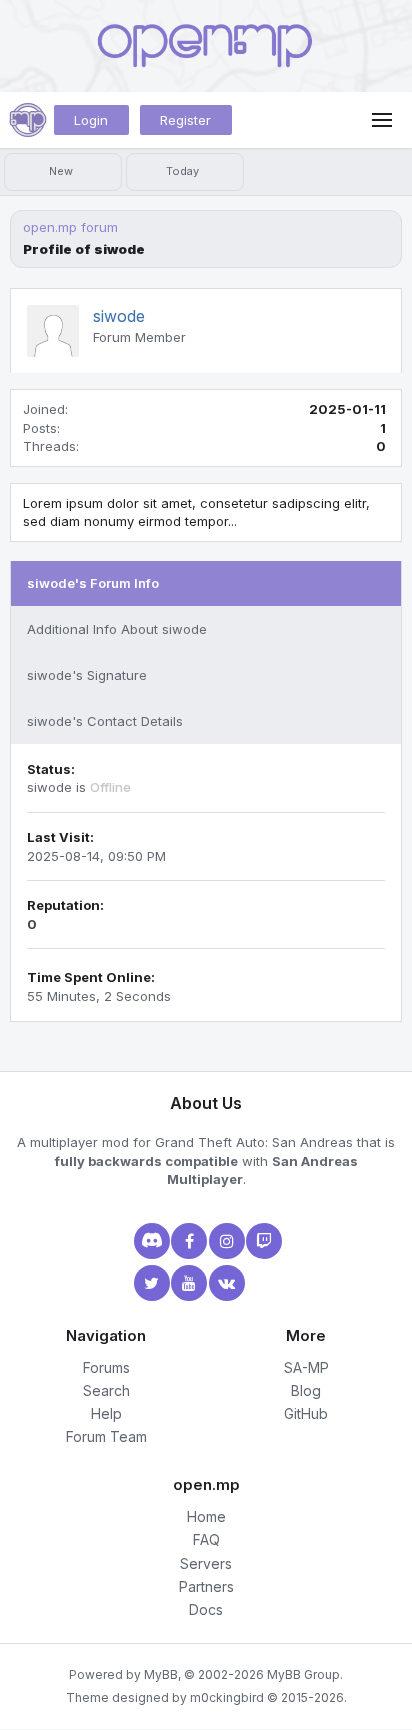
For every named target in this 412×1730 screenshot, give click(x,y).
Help (106, 1413)
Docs (206, 1609)
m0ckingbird (227, 1697)
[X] (150, 1283)
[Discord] (150, 1241)
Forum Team (106, 1436)
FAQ (206, 1539)
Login (91, 120)
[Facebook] (187, 1241)
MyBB (161, 1674)
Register (185, 120)
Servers (206, 1563)
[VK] (225, 1283)
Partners (206, 1586)
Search (106, 1390)
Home (206, 1516)
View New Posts (63, 172)
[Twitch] (262, 1241)
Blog (306, 1390)
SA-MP (306, 1367)
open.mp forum (70, 227)
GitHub (306, 1413)
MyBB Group (303, 1674)
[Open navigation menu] (382, 120)
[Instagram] (225, 1241)
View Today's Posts (185, 172)
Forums (106, 1367)
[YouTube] (187, 1283)
